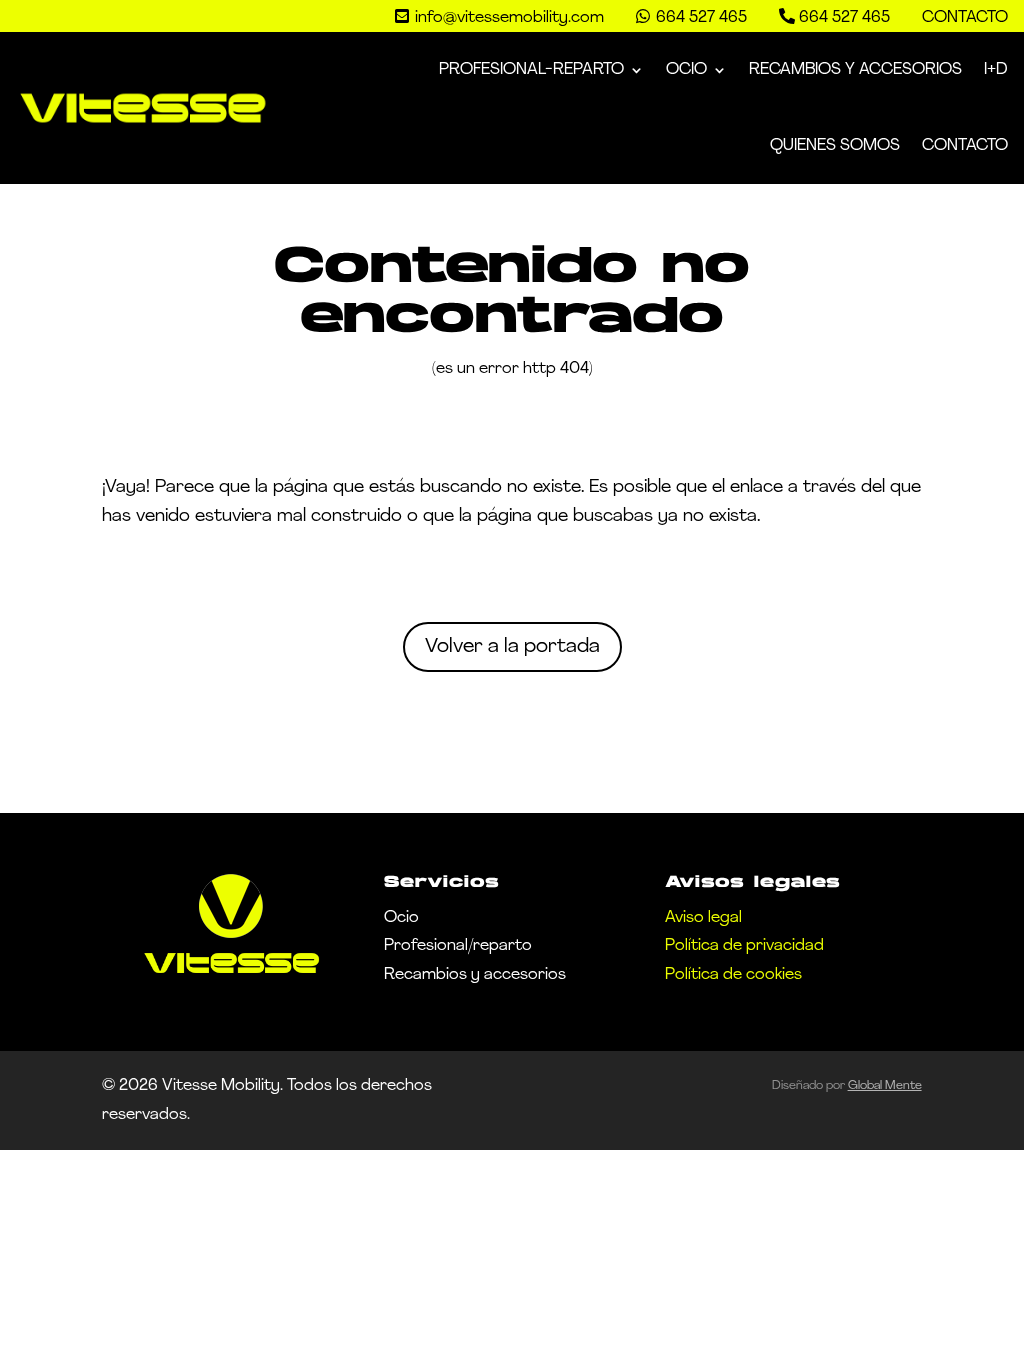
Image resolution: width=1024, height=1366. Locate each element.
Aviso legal (703, 918)
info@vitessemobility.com (509, 18)
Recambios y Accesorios (855, 70)
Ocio (686, 70)
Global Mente (885, 1086)
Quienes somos (835, 146)
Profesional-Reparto (531, 70)
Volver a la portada (512, 647)
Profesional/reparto (458, 946)
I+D (996, 70)
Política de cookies (733, 975)
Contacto (965, 18)
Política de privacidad (744, 946)
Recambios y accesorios (475, 975)
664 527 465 (844, 18)
